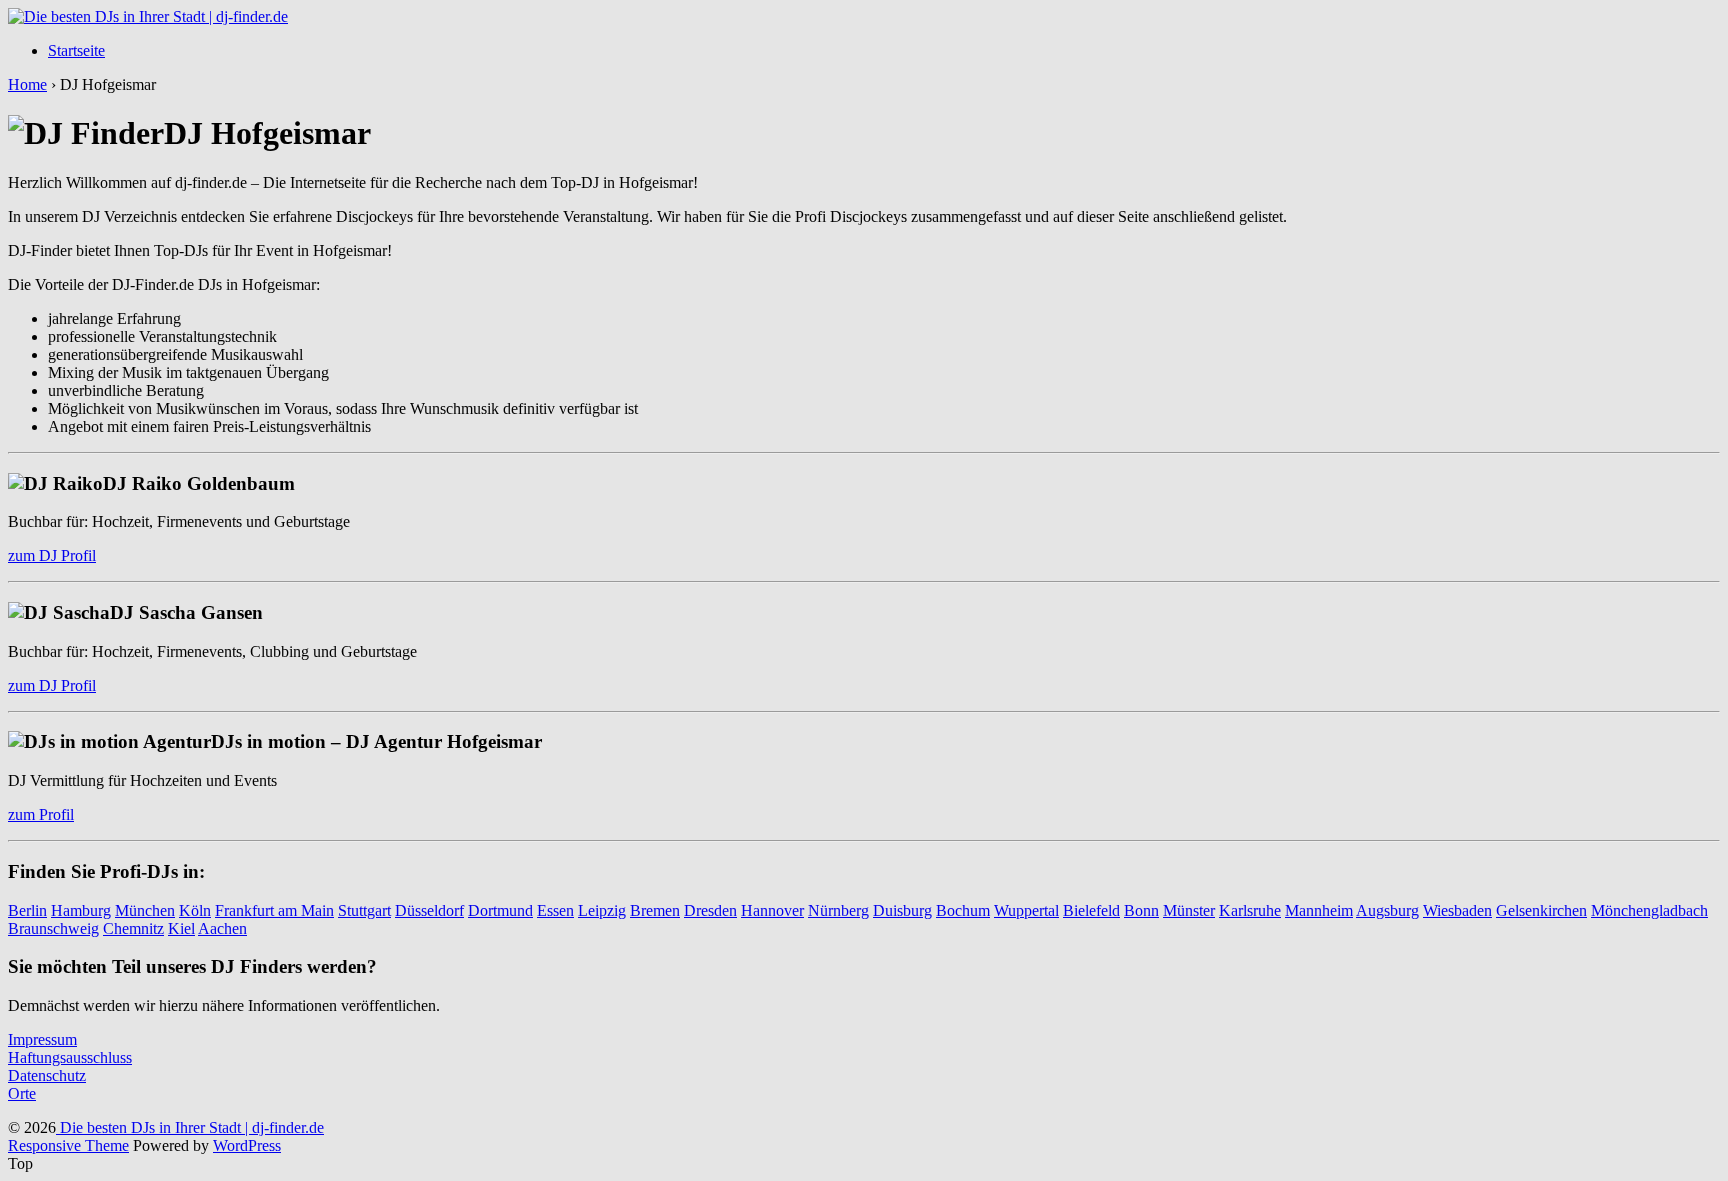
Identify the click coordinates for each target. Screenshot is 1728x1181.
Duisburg (902, 910)
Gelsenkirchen (1541, 910)
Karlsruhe (1250, 910)
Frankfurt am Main (274, 910)
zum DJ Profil (52, 555)
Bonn (1141, 910)
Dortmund (500, 910)
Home (27, 84)
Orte (22, 1093)
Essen (555, 910)
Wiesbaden (1457, 910)
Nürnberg (838, 910)
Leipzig (602, 910)
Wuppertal (1026, 910)
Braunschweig (53, 928)
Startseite (76, 50)
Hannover (772, 910)
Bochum (963, 910)
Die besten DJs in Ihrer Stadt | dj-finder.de (190, 1127)
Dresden (710, 910)
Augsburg (1387, 910)
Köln (195, 910)
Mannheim (1319, 910)
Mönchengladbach (1649, 910)
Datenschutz (47, 1075)
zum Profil (41, 814)
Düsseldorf (429, 910)
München (145, 910)
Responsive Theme (68, 1145)
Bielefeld (1091, 910)
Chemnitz (133, 928)
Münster (1189, 910)
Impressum (42, 1039)
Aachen (222, 928)
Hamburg (81, 910)
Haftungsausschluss (70, 1057)
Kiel (181, 928)
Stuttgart (364, 910)
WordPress (247, 1145)
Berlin (27, 910)
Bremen (655, 910)
